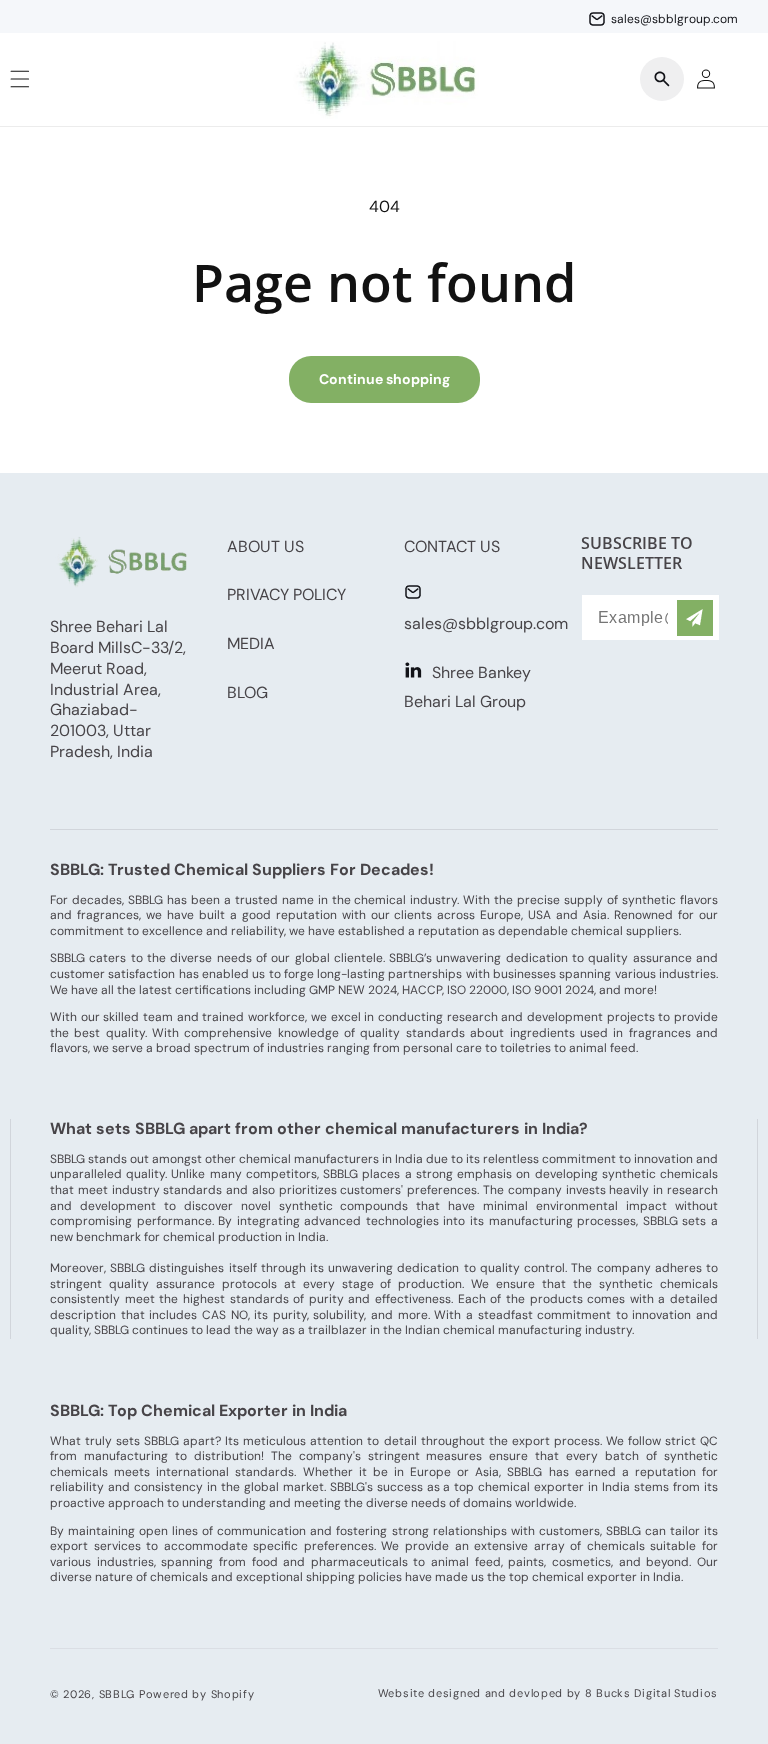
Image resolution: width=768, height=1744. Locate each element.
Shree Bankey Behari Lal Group (467, 687)
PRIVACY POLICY (286, 594)
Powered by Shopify (197, 1694)
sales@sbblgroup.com (486, 623)
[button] (662, 79)
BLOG (247, 692)
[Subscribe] (695, 617)
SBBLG (117, 1694)
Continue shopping (384, 379)
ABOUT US (265, 546)
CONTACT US (452, 546)
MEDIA (251, 643)
